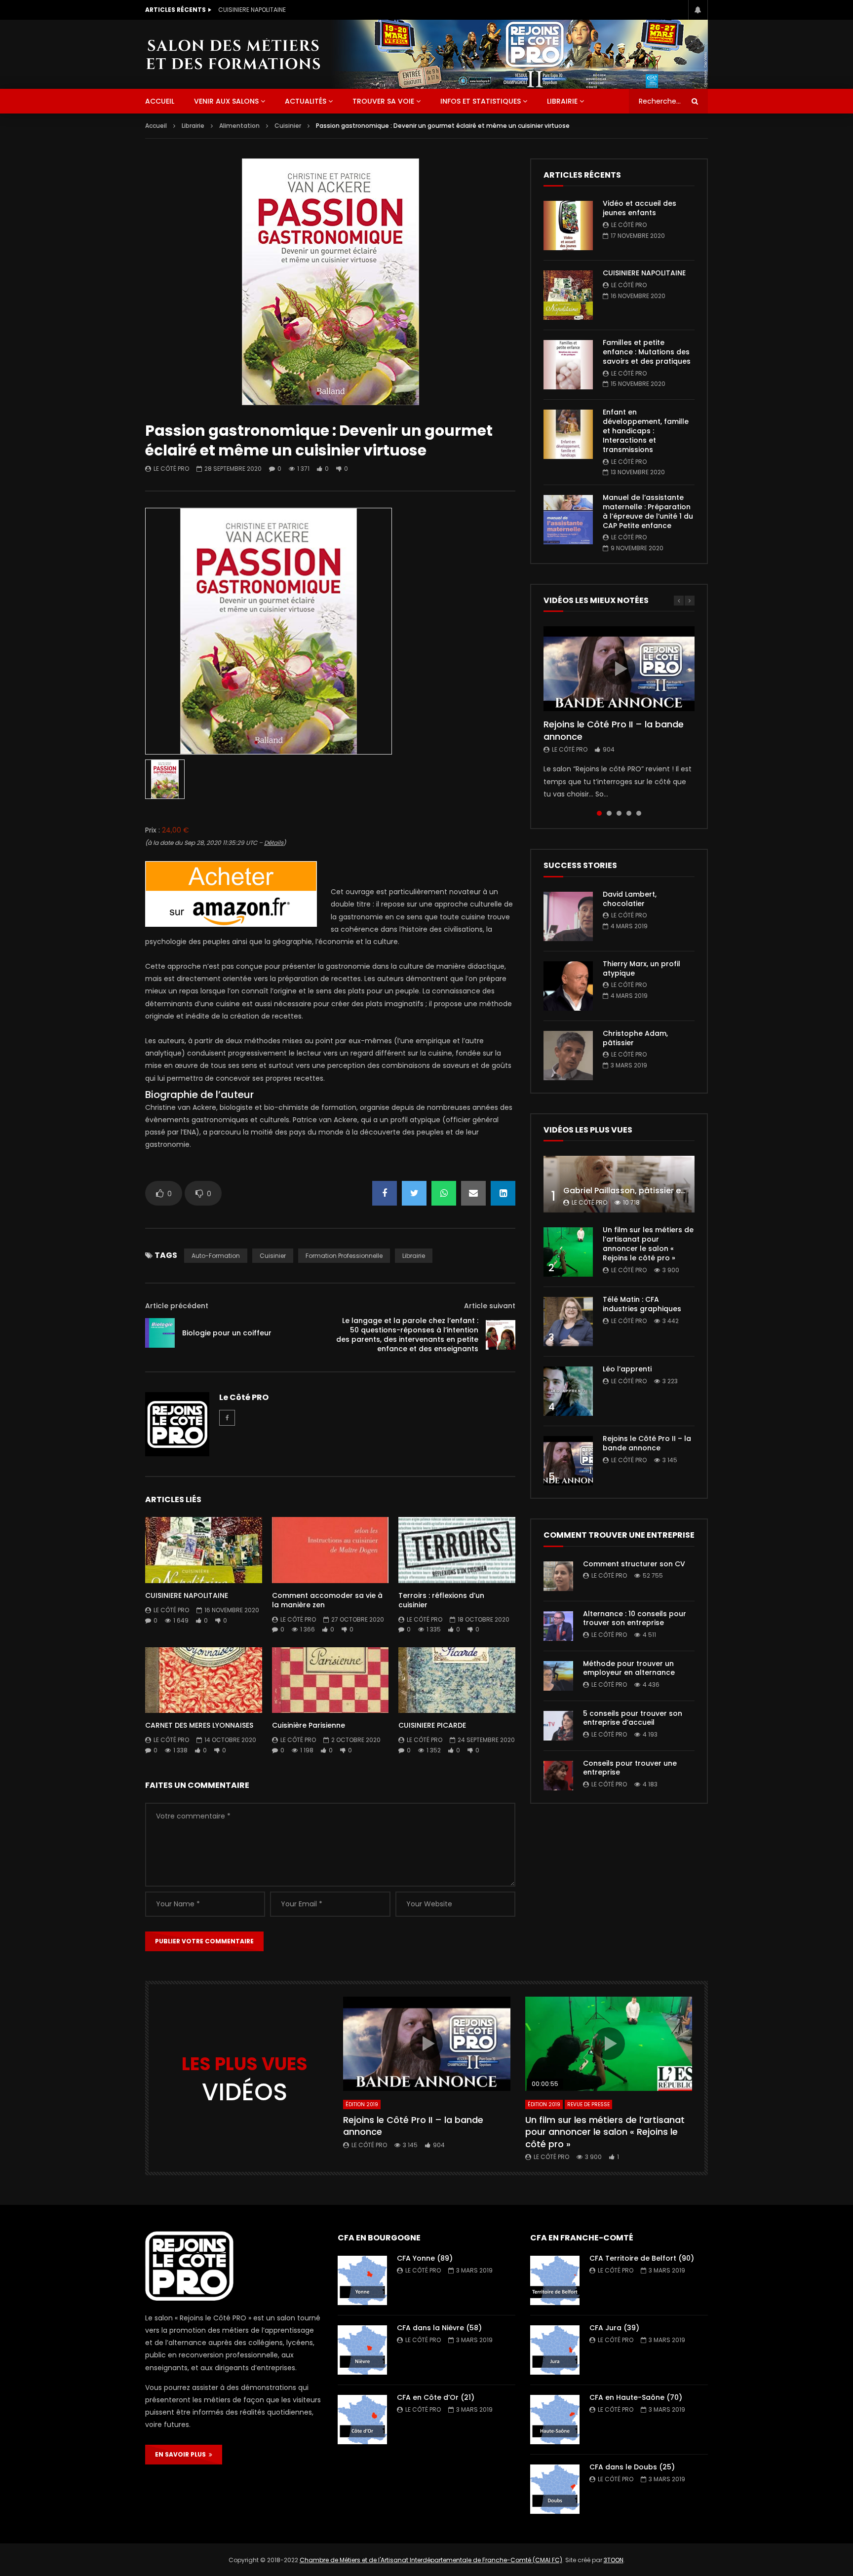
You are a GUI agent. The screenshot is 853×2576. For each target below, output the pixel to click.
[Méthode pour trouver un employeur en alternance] (558, 1676)
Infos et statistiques (481, 101)
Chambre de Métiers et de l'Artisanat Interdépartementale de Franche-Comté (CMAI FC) (431, 2560)
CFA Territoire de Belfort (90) (642, 2258)
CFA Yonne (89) (425, 2258)
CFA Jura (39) (614, 2328)
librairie (414, 1256)
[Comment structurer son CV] (558, 1576)
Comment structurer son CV (634, 1564)
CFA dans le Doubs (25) (632, 2467)
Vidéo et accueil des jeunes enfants (640, 208)
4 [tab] (629, 813)
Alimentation (239, 126)
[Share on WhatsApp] (444, 1193)
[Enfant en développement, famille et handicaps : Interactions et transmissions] (568, 434)
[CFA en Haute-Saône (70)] (555, 2420)
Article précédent (177, 1306)
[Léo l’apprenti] (568, 1391)
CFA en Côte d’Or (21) (436, 2397)
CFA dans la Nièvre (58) (439, 2328)
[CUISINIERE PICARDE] (457, 1680)
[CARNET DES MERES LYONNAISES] (204, 1680)
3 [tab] (619, 813)
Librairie (562, 101)
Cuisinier (288, 126)
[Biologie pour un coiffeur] (160, 1333)
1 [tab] (599, 813)
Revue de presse (588, 2104)
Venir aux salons (226, 101)
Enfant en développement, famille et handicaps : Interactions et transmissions (646, 431)
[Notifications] (698, 10)
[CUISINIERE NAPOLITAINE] (204, 1550)
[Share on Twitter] (414, 1193)
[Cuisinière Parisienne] (330, 1680)
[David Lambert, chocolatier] (568, 916)
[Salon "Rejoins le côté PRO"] (233, 54)
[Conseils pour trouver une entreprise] (558, 1776)
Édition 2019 (362, 2104)
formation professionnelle (344, 1256)
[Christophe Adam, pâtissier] (568, 1056)
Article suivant (490, 1306)
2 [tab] (609, 813)
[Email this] (473, 1193)
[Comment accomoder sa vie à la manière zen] (330, 1550)
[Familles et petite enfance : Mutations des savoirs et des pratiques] (568, 365)
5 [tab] (639, 813)
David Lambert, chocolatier (630, 899)
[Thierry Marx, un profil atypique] (568, 986)
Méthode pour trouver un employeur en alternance (629, 1668)
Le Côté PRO (171, 469)
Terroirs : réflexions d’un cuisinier (441, 1600)
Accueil (156, 126)
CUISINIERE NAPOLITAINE (187, 1595)
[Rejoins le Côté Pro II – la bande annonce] (568, 1461)
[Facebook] (227, 1418)
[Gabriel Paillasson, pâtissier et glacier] (619, 1184)
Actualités (306, 101)
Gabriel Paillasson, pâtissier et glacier (639, 1191)
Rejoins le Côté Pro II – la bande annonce (614, 730)
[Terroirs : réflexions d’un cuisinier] (457, 1550)
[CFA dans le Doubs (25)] (555, 2489)
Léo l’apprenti (627, 1369)
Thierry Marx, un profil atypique (641, 968)
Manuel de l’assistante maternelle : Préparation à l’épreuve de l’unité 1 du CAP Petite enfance (648, 511)
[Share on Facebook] (385, 1193)
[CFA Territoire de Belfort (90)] (555, 2280)
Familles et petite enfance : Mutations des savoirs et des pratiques (317, 10)
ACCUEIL (160, 101)
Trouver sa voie (383, 101)
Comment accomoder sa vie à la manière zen (327, 1600)
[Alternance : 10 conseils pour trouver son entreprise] (558, 1626)
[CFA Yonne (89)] (362, 2280)
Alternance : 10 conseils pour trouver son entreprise (635, 1618)
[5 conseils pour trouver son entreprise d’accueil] (558, 1726)
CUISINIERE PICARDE (432, 1725)
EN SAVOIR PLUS (182, 2454)
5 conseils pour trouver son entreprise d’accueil (633, 1718)
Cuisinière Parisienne (309, 1725)
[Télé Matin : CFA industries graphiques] (568, 1322)
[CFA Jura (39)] (555, 2350)
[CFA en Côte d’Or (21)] (362, 2420)
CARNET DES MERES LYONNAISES (199, 1725)
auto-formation (216, 1256)
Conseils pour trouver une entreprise (630, 1768)
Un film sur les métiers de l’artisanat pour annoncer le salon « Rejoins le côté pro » (648, 1244)
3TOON (614, 2560)
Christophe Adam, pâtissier (635, 1038)
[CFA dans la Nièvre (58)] (362, 2350)
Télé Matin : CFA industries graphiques (642, 1304)
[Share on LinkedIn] (503, 1193)
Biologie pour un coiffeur (227, 1333)
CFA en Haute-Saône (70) (636, 2397)
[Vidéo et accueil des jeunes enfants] (568, 226)
